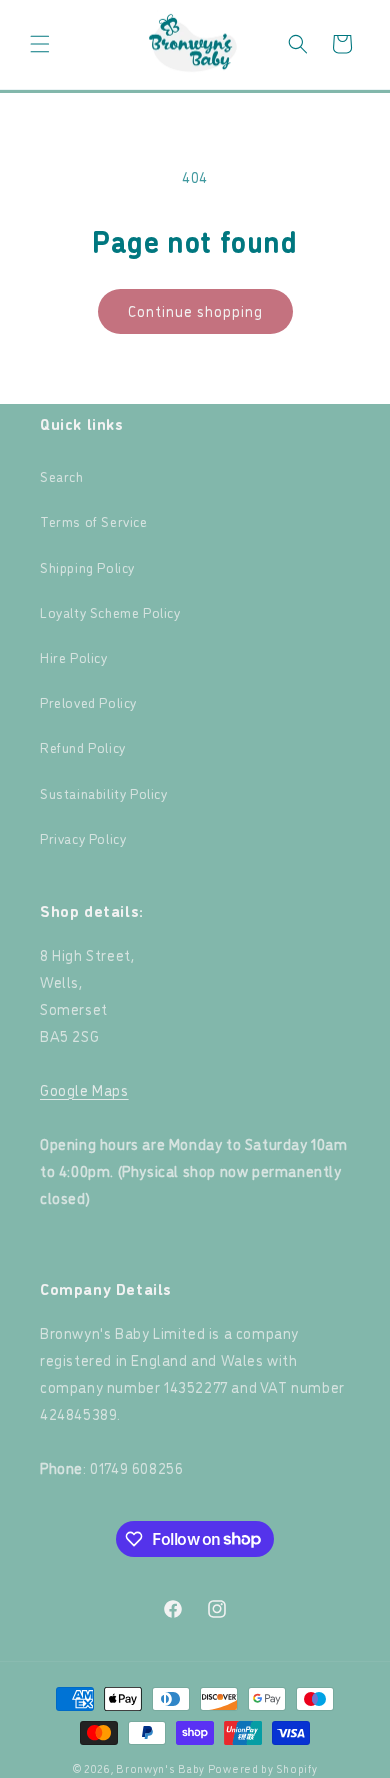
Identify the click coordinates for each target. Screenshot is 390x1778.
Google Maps (84, 1089)
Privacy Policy (83, 837)
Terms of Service (94, 520)
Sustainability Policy (104, 792)
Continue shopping (195, 310)
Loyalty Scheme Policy (110, 611)
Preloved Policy (88, 701)
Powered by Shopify (263, 1768)
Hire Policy (74, 656)
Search (62, 475)
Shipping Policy (87, 566)
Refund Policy (83, 746)
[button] (40, 44)
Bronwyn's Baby (160, 1768)
